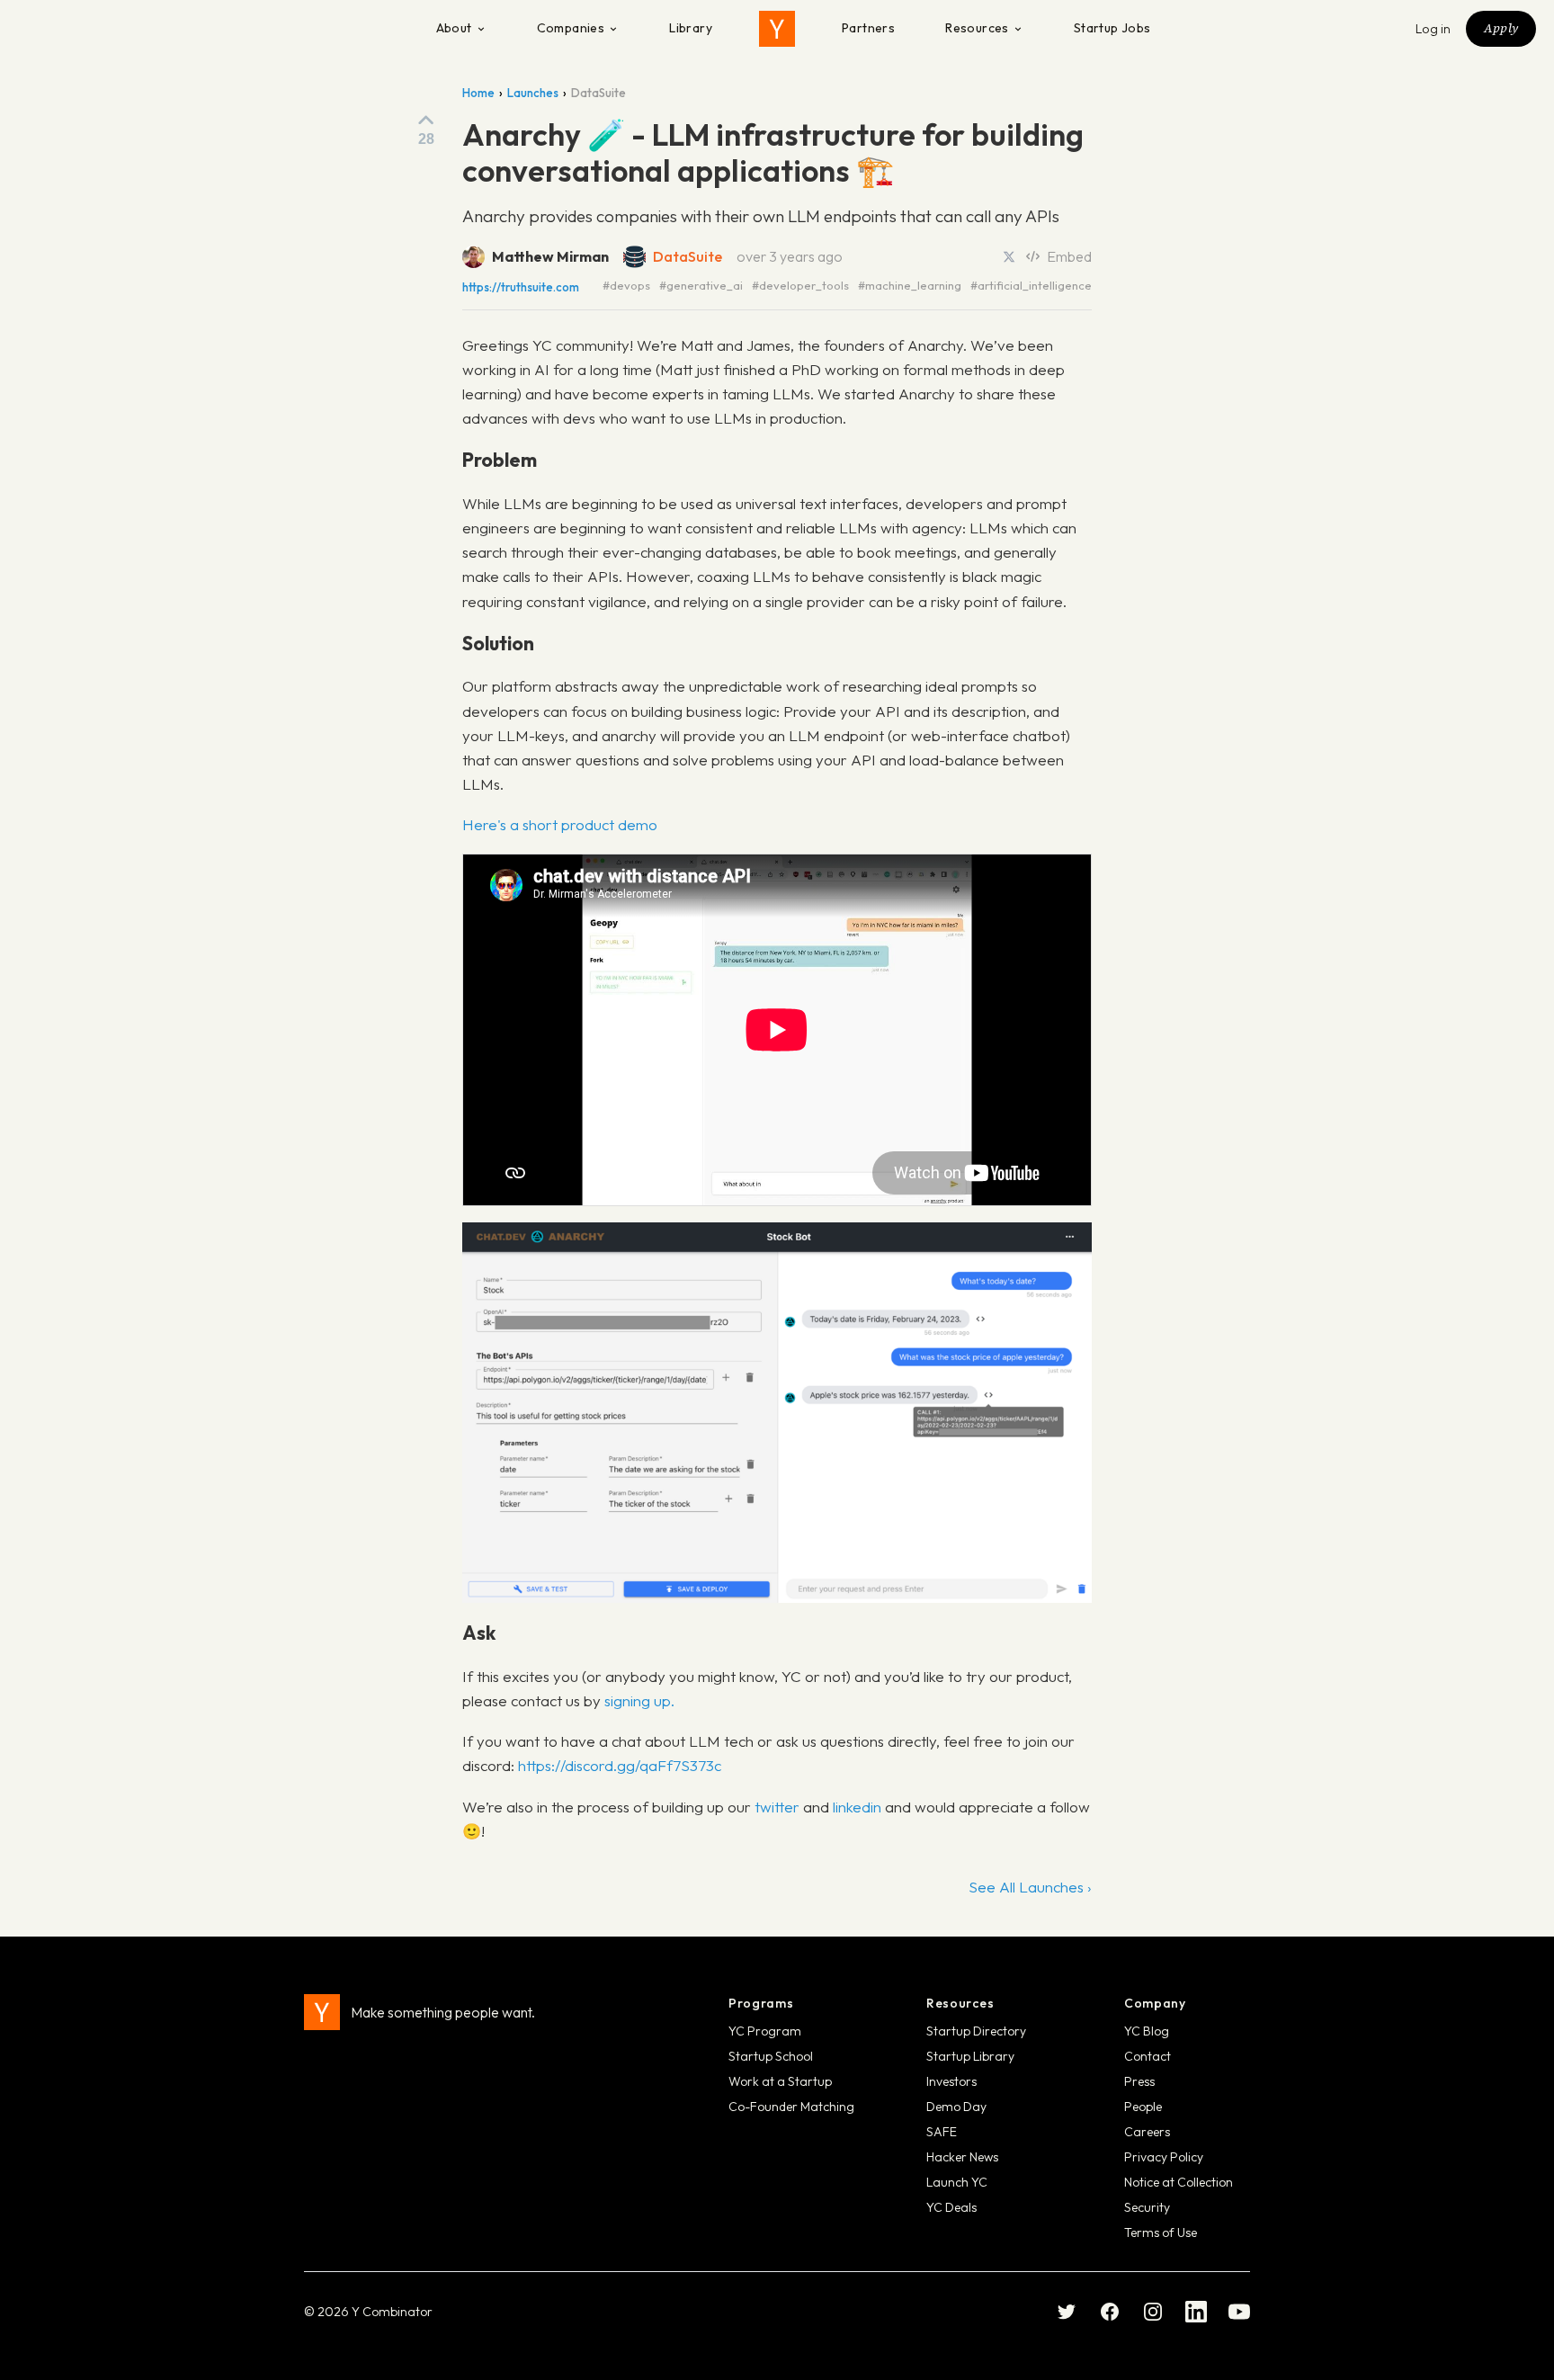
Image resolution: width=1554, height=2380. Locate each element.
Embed (1069, 256)
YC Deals (951, 2207)
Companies (571, 28)
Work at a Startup (780, 2081)
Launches (533, 93)
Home (478, 93)
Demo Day (956, 2107)
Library (691, 28)
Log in (1433, 29)
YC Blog (1147, 2031)
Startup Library (970, 2056)
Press (1139, 2081)
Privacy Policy (1164, 2157)
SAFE (942, 2132)
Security (1147, 2207)
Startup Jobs (1112, 28)
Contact (1148, 2056)
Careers (1147, 2132)
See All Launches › (1030, 1887)
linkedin (857, 1807)
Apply (1501, 28)
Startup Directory (976, 2031)
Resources (977, 28)
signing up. (639, 1700)
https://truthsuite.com (521, 287)
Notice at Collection (1179, 2182)
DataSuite (688, 256)
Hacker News (962, 2157)
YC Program (765, 2031)
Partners (868, 28)
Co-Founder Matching (791, 2107)
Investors (951, 2081)
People (1143, 2107)
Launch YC (957, 2182)
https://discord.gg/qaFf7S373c (620, 1765)
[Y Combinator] (777, 29)
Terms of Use (1161, 2232)
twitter (777, 1807)
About (454, 28)
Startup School (771, 2056)
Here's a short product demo (560, 824)
